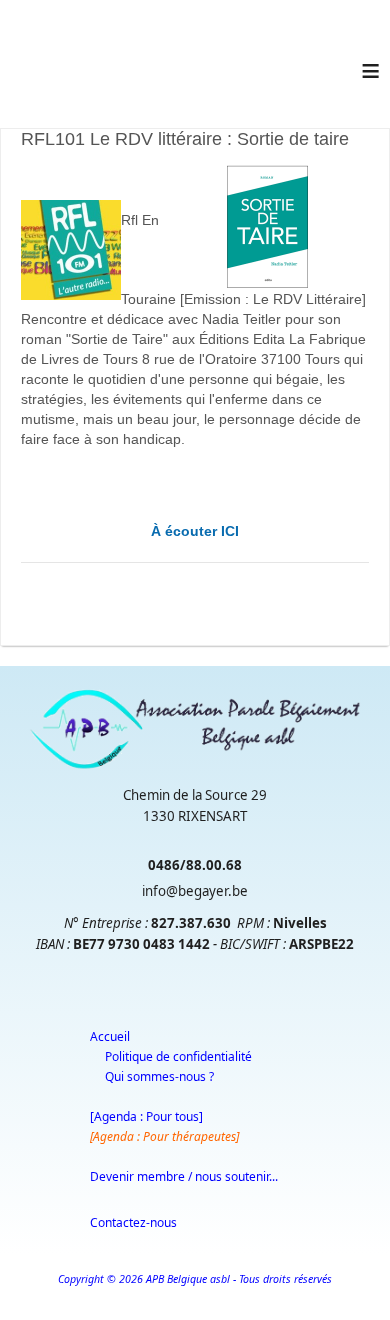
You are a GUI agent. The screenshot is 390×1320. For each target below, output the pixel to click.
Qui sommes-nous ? (159, 1076)
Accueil (110, 1036)
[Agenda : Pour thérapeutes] (164, 1136)
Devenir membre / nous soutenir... (184, 1176)
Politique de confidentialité (178, 1056)
